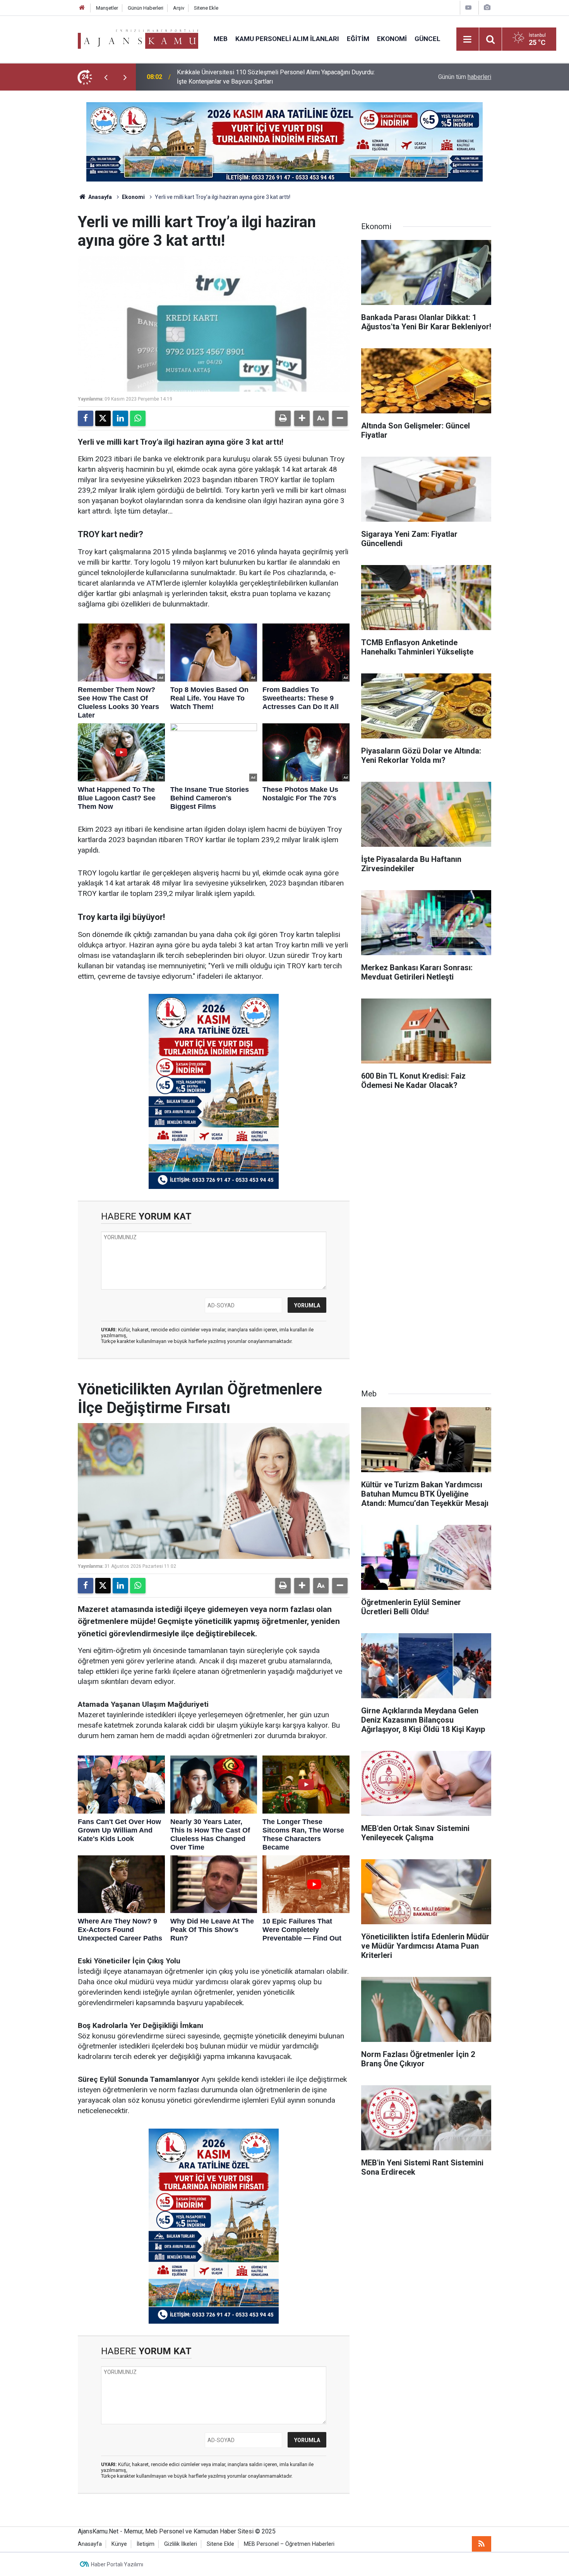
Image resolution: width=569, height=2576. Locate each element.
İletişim (146, 2544)
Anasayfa (99, 197)
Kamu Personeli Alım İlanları (287, 39)
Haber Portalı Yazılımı (117, 2564)
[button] (302, 418)
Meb (221, 39)
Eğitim (358, 39)
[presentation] (106, 77)
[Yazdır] (283, 418)
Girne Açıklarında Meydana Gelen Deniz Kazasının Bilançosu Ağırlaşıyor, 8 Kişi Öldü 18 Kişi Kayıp (276, 77)
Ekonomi (392, 39)
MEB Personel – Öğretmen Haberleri (289, 2544)
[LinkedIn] (120, 418)
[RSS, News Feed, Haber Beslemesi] (482, 2544)
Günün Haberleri (146, 8)
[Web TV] (468, 8)
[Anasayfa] (82, 8)
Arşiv (179, 8)
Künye (119, 2544)
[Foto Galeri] (487, 8)
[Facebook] (86, 418)
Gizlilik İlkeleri (181, 2544)
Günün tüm (465, 77)
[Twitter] (103, 418)
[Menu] (468, 39)
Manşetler (107, 8)
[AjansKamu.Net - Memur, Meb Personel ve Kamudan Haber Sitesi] (138, 39)
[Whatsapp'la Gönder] (138, 418)
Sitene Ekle (206, 8)
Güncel (428, 39)
